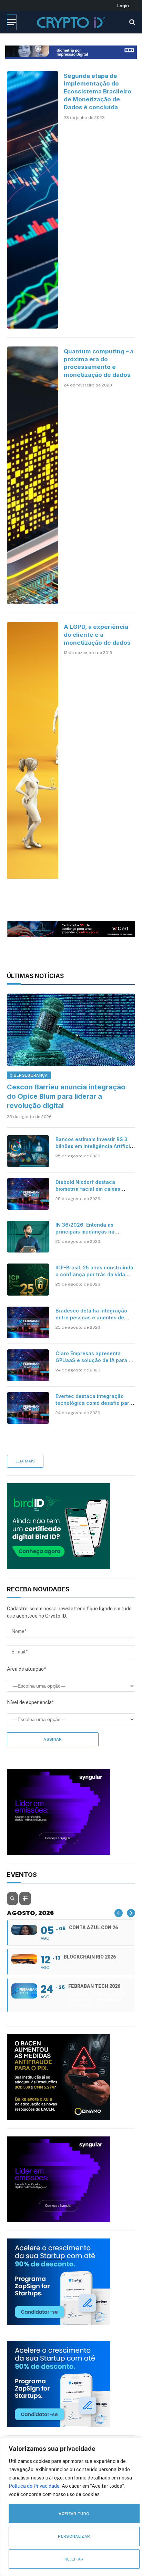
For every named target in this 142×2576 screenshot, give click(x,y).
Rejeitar (74, 2559)
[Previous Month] (119, 1913)
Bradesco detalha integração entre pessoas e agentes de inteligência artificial (91, 1317)
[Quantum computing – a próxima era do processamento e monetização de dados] (33, 475)
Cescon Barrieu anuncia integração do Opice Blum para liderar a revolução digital (66, 1096)
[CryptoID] (71, 22)
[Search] (131, 22)
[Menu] (12, 22)
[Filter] (25, 1899)
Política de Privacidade (34, 2486)
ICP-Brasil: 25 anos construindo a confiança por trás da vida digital (94, 1274)
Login (123, 6)
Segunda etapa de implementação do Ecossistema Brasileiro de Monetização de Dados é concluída (98, 92)
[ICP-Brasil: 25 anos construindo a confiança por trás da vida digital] (28, 1279)
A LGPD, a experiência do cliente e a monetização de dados (97, 635)
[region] (71, 2507)
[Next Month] (131, 1913)
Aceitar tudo (74, 2514)
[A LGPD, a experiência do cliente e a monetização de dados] (33, 751)
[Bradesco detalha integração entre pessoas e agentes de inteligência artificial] (28, 1322)
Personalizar (74, 2536)
